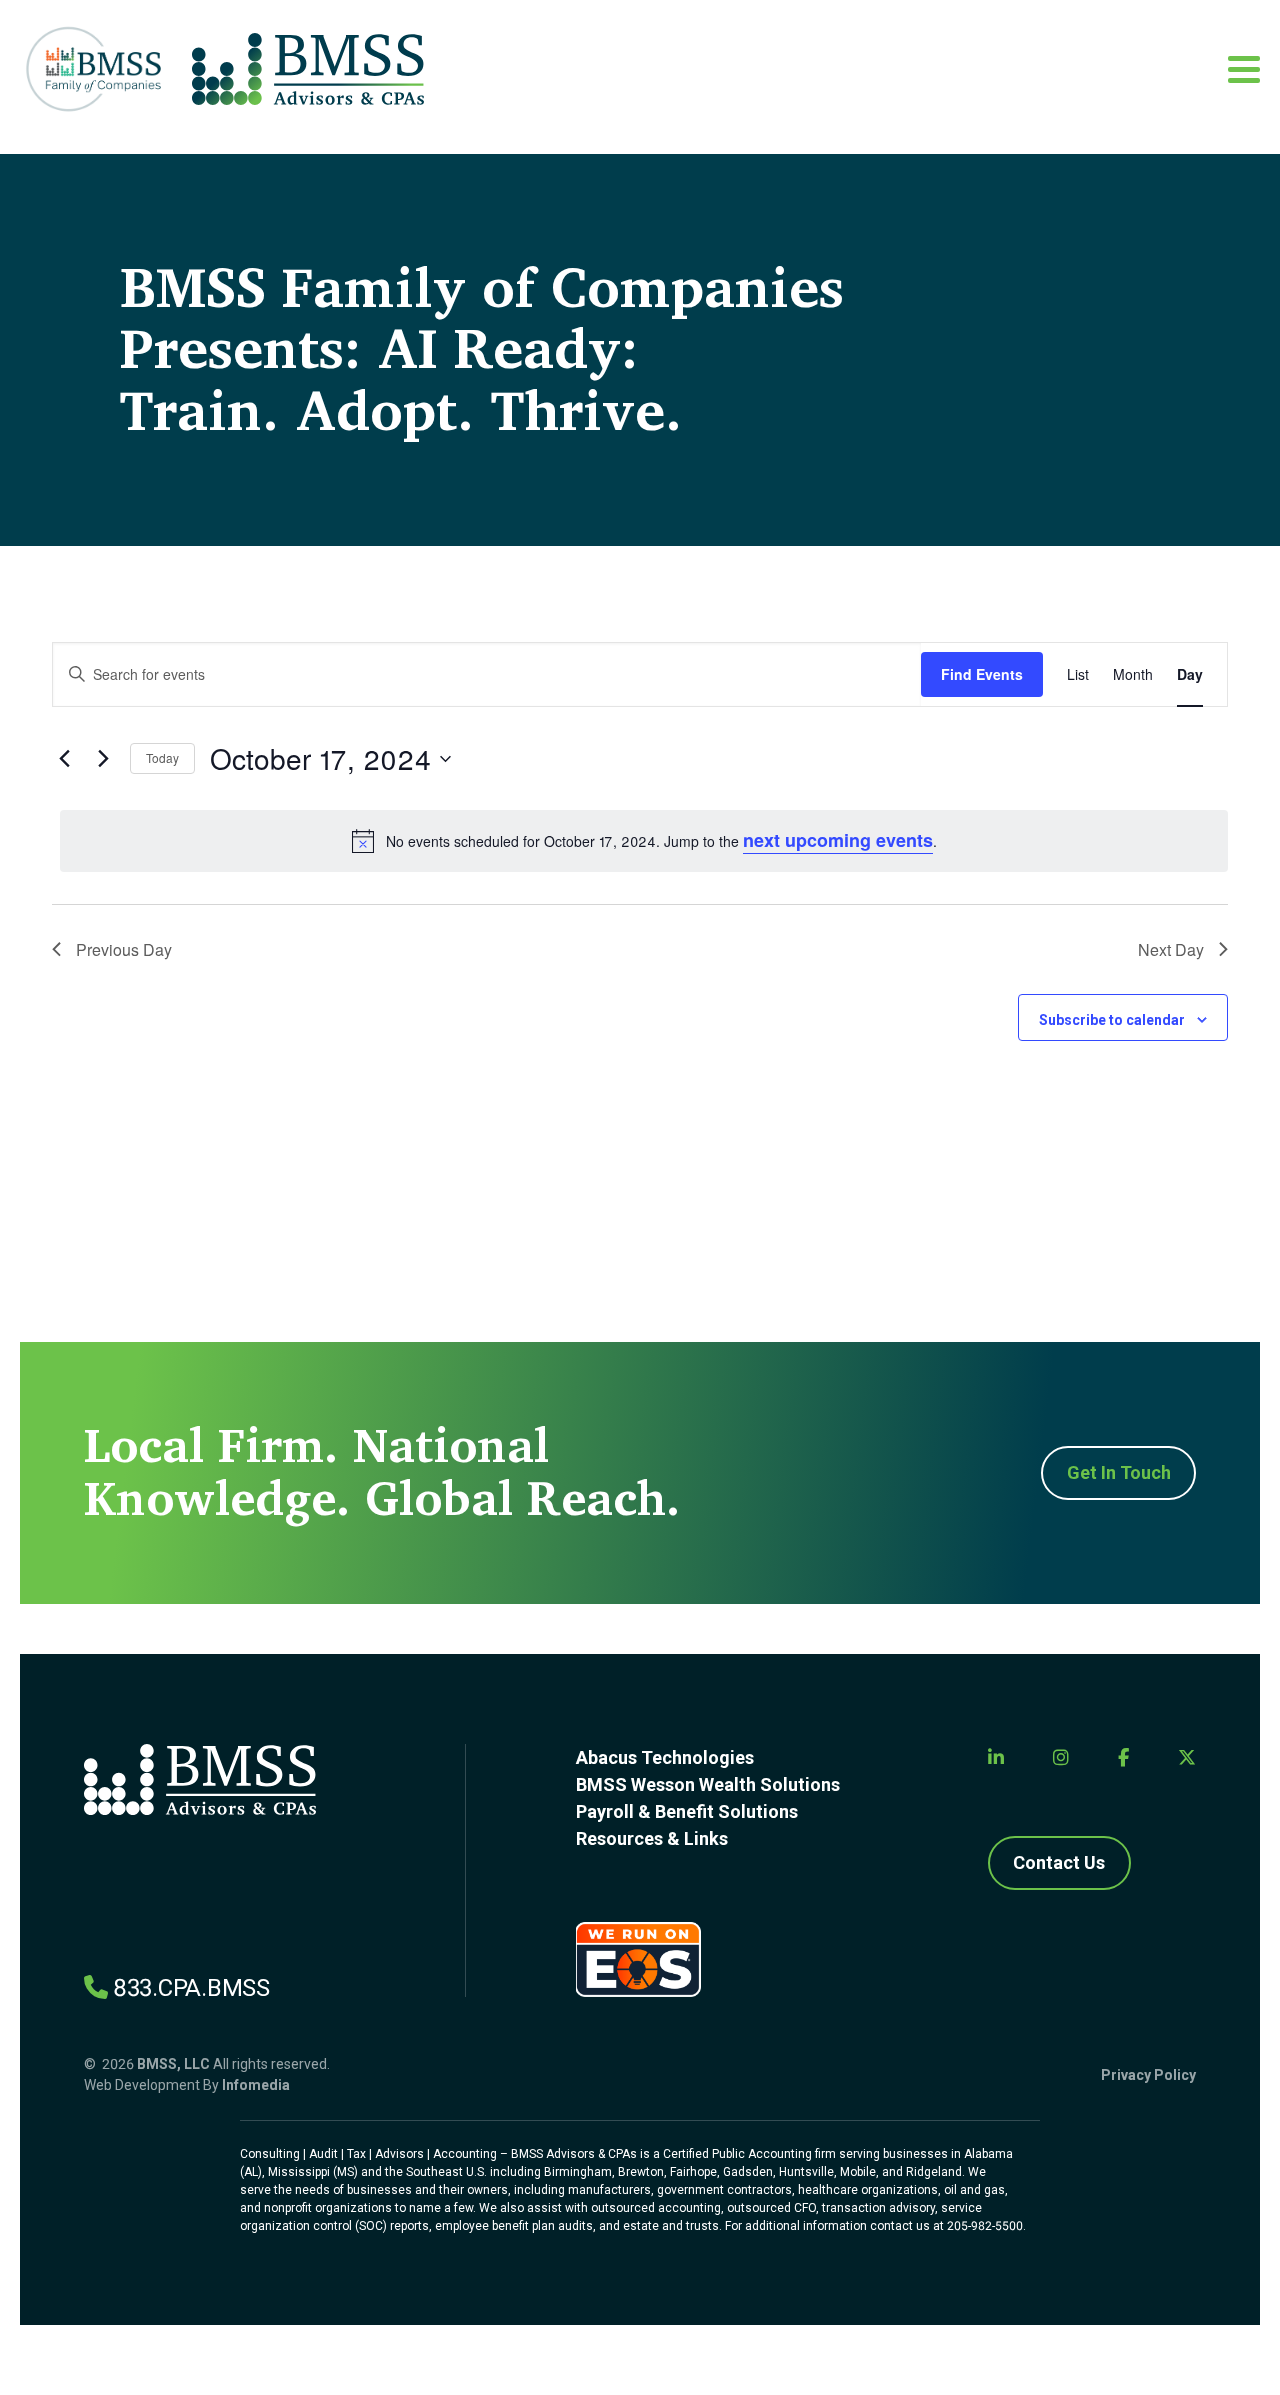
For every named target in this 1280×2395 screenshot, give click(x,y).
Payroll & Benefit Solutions (687, 1811)
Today (162, 757)
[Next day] (103, 759)
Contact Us (1059, 1862)
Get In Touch (1119, 1472)
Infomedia (256, 2085)
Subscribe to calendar (1112, 1020)
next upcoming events (838, 840)
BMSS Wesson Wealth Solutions (708, 1784)
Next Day (1171, 949)
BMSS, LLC (173, 2064)
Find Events (982, 674)
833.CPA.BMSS (191, 1988)
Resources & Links (652, 1838)
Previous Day (124, 949)
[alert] (644, 840)
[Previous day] (64, 759)
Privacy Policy (1148, 2075)
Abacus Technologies (665, 1757)
